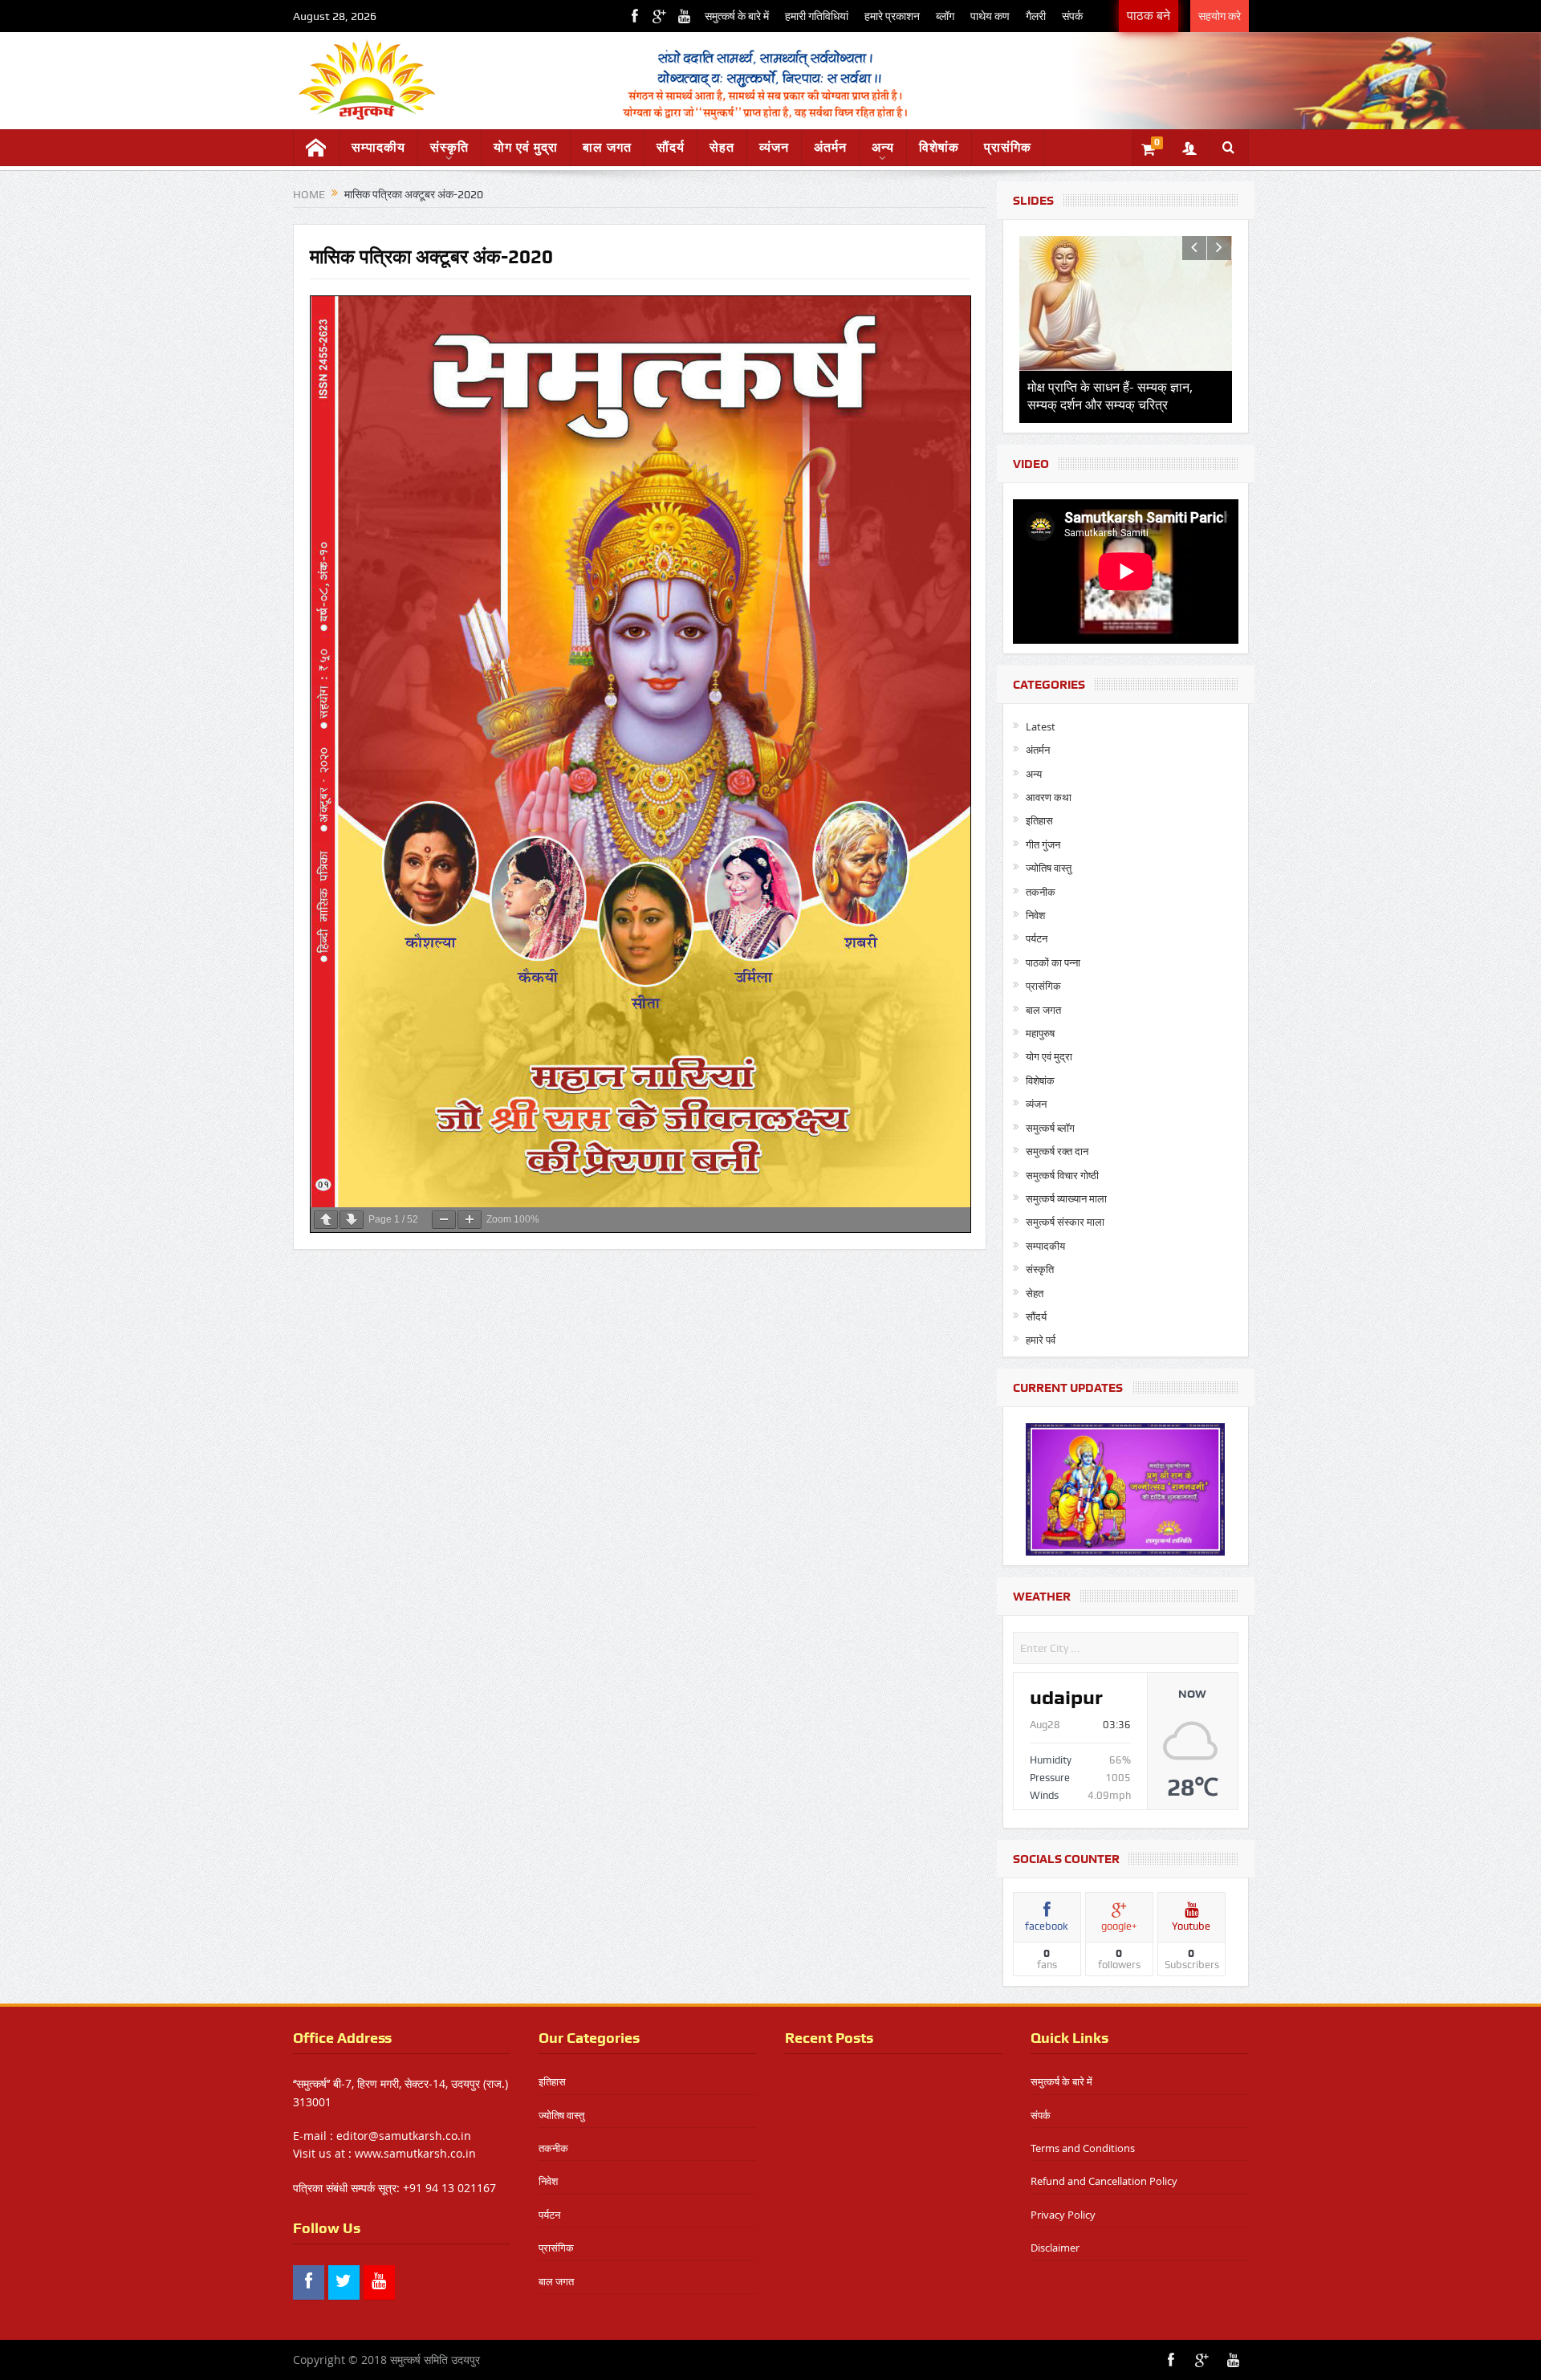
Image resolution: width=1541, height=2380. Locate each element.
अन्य (883, 147)
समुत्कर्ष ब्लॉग (1050, 1128)
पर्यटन (1037, 938)
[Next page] (352, 1220)
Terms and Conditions (1083, 2148)
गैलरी (1036, 16)
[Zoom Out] (444, 1220)
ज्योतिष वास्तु (1049, 868)
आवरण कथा (1049, 797)
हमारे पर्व (1041, 1340)
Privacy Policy (1063, 2215)
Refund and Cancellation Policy (1104, 2181)
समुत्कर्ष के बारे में (737, 16)
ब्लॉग (945, 16)
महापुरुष (1040, 1033)
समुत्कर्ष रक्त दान (1057, 1151)
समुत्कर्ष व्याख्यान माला (1066, 1198)
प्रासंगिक (1008, 147)
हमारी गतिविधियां (817, 16)
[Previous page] (326, 1220)
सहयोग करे (1220, 16)
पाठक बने (1149, 16)
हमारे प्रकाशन (892, 16)
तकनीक (1041, 892)
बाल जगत (607, 147)
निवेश (1035, 915)
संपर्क (1072, 16)
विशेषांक (939, 147)
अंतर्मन (830, 147)
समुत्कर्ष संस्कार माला (1065, 1222)
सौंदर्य (671, 147)
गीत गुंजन (1043, 844)
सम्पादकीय (378, 147)
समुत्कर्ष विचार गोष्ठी (1062, 1175)
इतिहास (1039, 820)
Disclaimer (1055, 2248)
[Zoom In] (470, 1220)
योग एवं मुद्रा (526, 147)
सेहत (722, 147)
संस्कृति (449, 147)
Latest (1041, 726)
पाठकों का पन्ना (1053, 962)
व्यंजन (774, 147)
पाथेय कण (990, 16)
